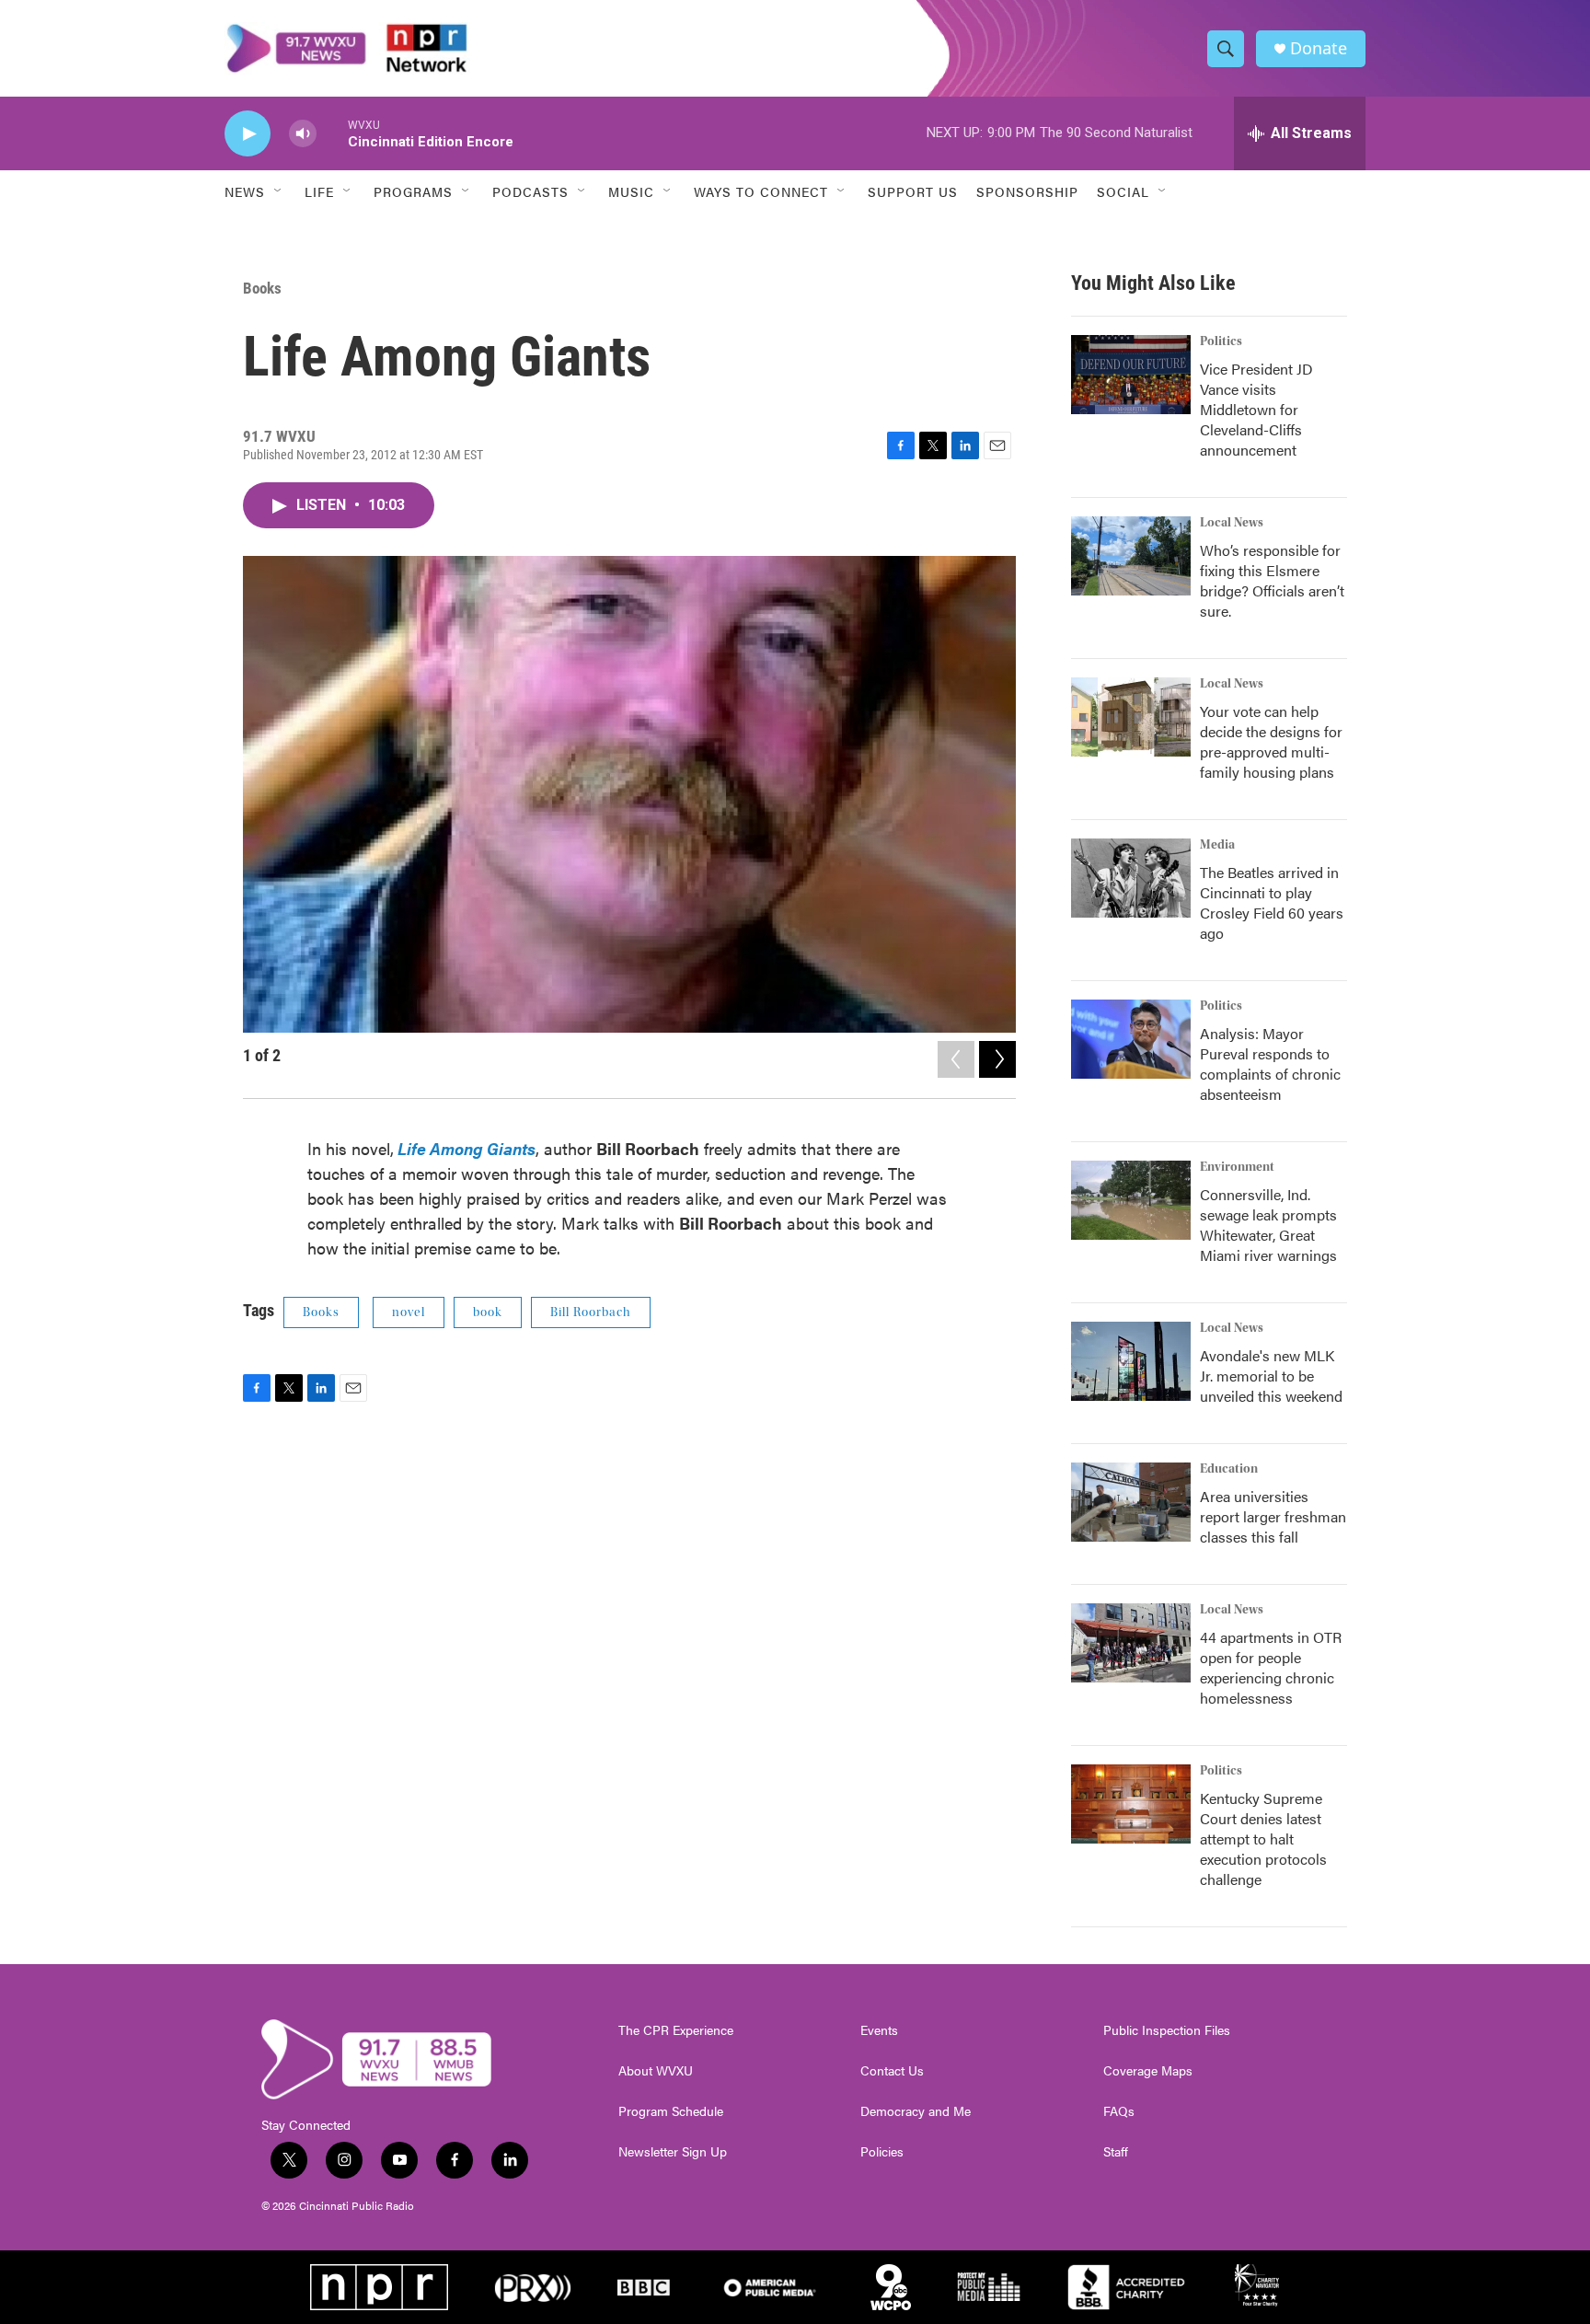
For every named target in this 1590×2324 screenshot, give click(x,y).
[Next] (997, 1059)
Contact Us (892, 2071)
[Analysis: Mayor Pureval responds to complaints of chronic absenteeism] (1131, 1039)
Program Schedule (671, 2111)
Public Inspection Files (1167, 2030)
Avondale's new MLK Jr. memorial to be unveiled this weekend (1271, 1376)
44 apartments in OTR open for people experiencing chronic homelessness (1271, 1667)
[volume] (303, 134)
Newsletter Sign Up (673, 2152)
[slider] (332, 133)
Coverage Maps (1148, 2071)
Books (262, 288)
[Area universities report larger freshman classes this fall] (1131, 1502)
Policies (882, 2152)
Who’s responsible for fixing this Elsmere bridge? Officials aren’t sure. (1272, 580)
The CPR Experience (676, 2030)
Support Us (913, 191)
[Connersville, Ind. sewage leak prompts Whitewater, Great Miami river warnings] (1131, 1200)
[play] (248, 134)
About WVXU (656, 2071)
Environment (1237, 1167)
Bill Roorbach (591, 1312)
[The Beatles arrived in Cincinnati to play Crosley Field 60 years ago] (1131, 878)
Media (1217, 845)
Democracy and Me (916, 2111)
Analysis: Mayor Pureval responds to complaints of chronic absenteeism (1270, 1064)
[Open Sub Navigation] (279, 191)
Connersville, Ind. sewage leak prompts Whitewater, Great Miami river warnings (1268, 1225)
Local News (1232, 523)
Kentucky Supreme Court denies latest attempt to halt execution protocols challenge (1263, 1838)
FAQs (1119, 2111)
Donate (1319, 48)
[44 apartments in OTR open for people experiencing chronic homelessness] (1131, 1643)
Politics (1221, 341)
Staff (1116, 2152)
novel (409, 1312)
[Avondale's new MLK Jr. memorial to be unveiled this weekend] (1131, 1361)
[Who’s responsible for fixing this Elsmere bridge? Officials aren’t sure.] (1131, 556)
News (245, 191)
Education (1229, 1469)
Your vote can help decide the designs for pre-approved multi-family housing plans (1271, 741)
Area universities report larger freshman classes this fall (1273, 1516)
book (488, 1312)
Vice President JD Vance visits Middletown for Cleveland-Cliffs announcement (1256, 409)
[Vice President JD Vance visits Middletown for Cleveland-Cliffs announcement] (1131, 375)
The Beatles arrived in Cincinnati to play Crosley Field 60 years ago (1272, 902)
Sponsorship (1027, 191)
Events (879, 2030)
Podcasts (530, 191)
